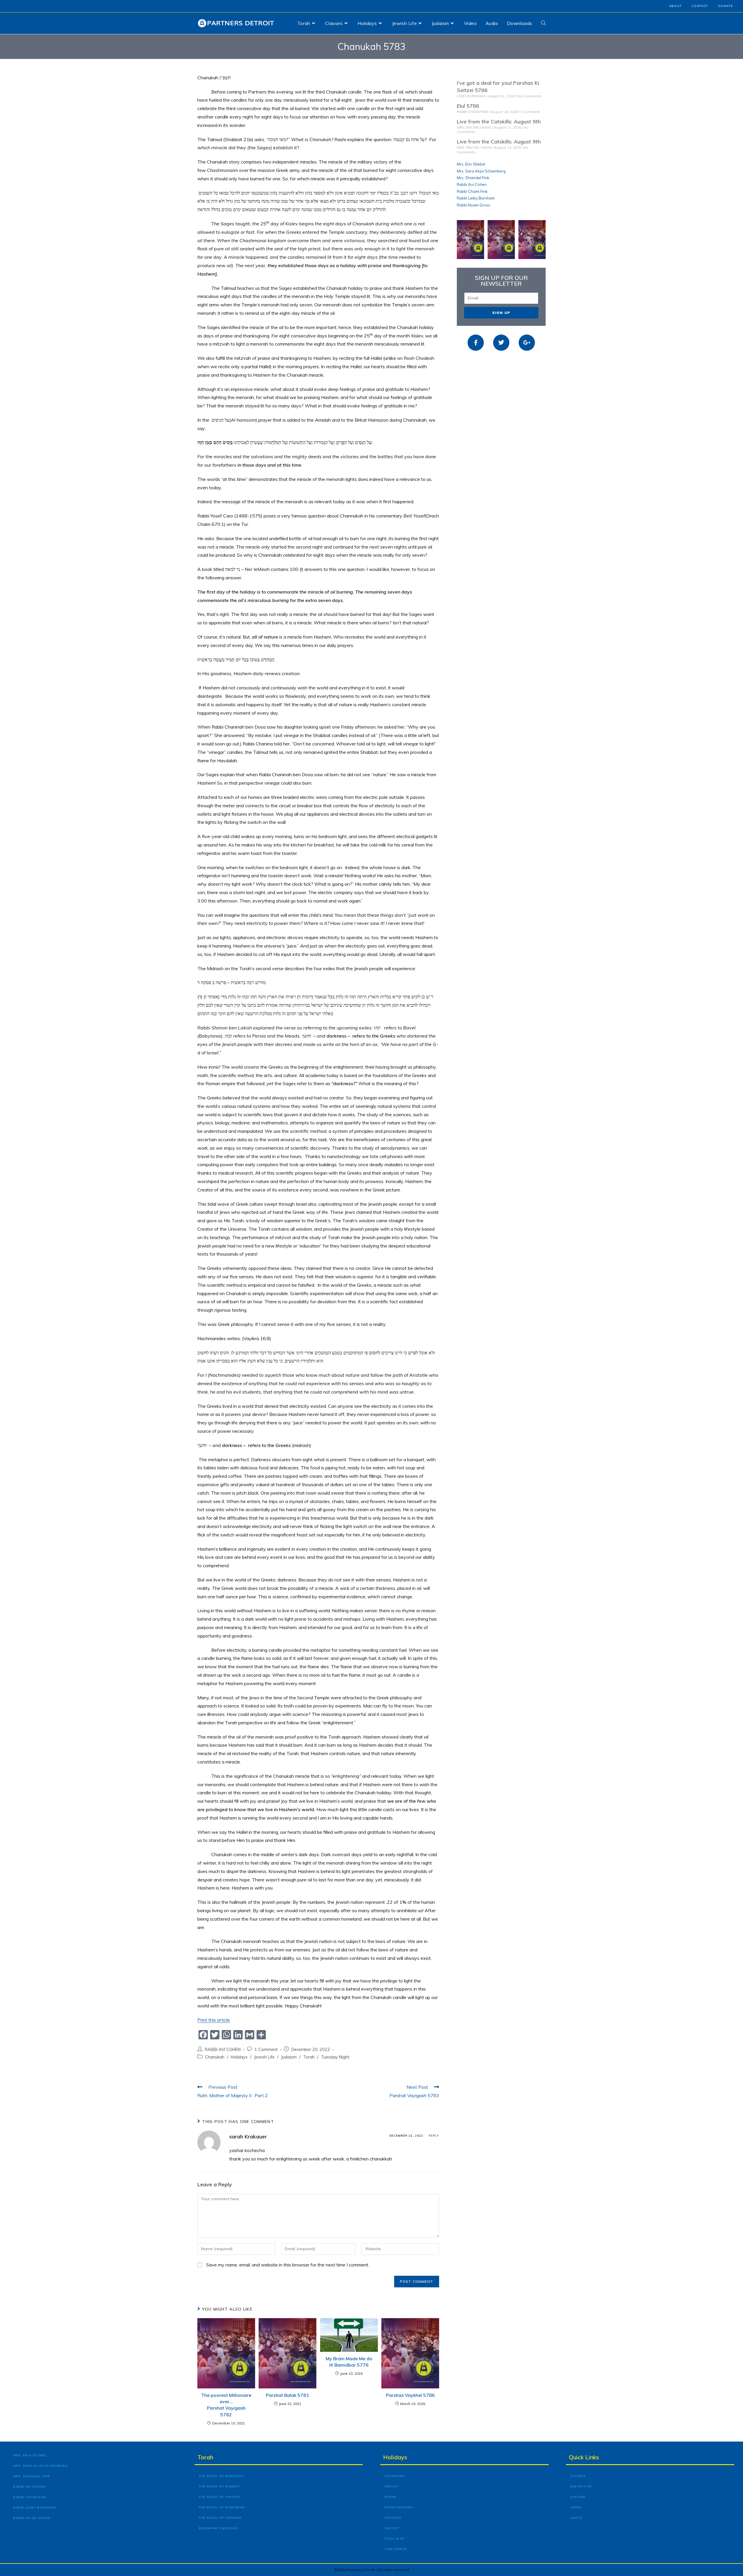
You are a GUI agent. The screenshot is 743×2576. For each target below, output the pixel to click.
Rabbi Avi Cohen (472, 184)
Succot (392, 2528)
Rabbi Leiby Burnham (476, 198)
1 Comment (266, 2049)
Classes (578, 2476)
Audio (576, 2518)
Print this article (214, 2020)
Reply (434, 2136)
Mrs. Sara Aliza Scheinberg (481, 171)
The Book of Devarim (220, 2518)
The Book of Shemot (220, 2486)
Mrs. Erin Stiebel (471, 164)
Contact (700, 6)
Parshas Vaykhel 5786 (410, 2395)
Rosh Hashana (399, 2507)
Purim (390, 2497)
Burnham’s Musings (218, 2528)
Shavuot (393, 2518)
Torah (309, 2057)
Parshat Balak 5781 (287, 2395)
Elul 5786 (468, 106)
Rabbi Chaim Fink (472, 191)
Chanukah (215, 2057)
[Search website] (543, 23)
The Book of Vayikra (220, 2497)
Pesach (391, 2486)
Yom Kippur (396, 2549)
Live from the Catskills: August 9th (499, 122)
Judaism (289, 2057)
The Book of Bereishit (221, 2476)
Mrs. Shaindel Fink (473, 178)
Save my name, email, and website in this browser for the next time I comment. (288, 2265)
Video (576, 2507)
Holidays (239, 2057)
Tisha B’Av (394, 2539)
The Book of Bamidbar (222, 2507)
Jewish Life (264, 2057)
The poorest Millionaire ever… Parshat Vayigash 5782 (226, 2405)
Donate (726, 6)
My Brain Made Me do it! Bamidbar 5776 (349, 2362)
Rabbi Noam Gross (474, 205)
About (675, 6)
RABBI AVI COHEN (223, 2049)
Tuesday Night (335, 2057)
